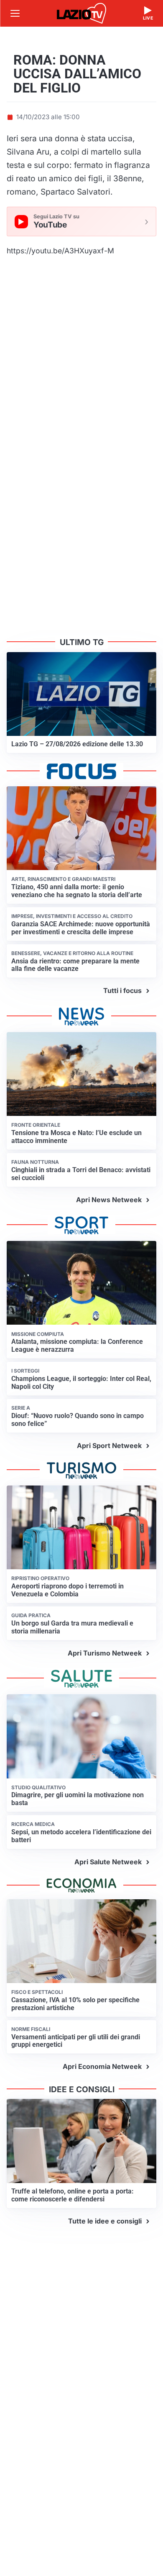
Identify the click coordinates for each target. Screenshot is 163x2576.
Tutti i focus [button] (122, 990)
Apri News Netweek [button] (109, 1200)
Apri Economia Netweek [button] (102, 2066)
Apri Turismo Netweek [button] (105, 1653)
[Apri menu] (15, 13)
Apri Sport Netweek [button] (109, 1446)
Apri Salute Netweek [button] (108, 1862)
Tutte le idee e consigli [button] (105, 2221)
